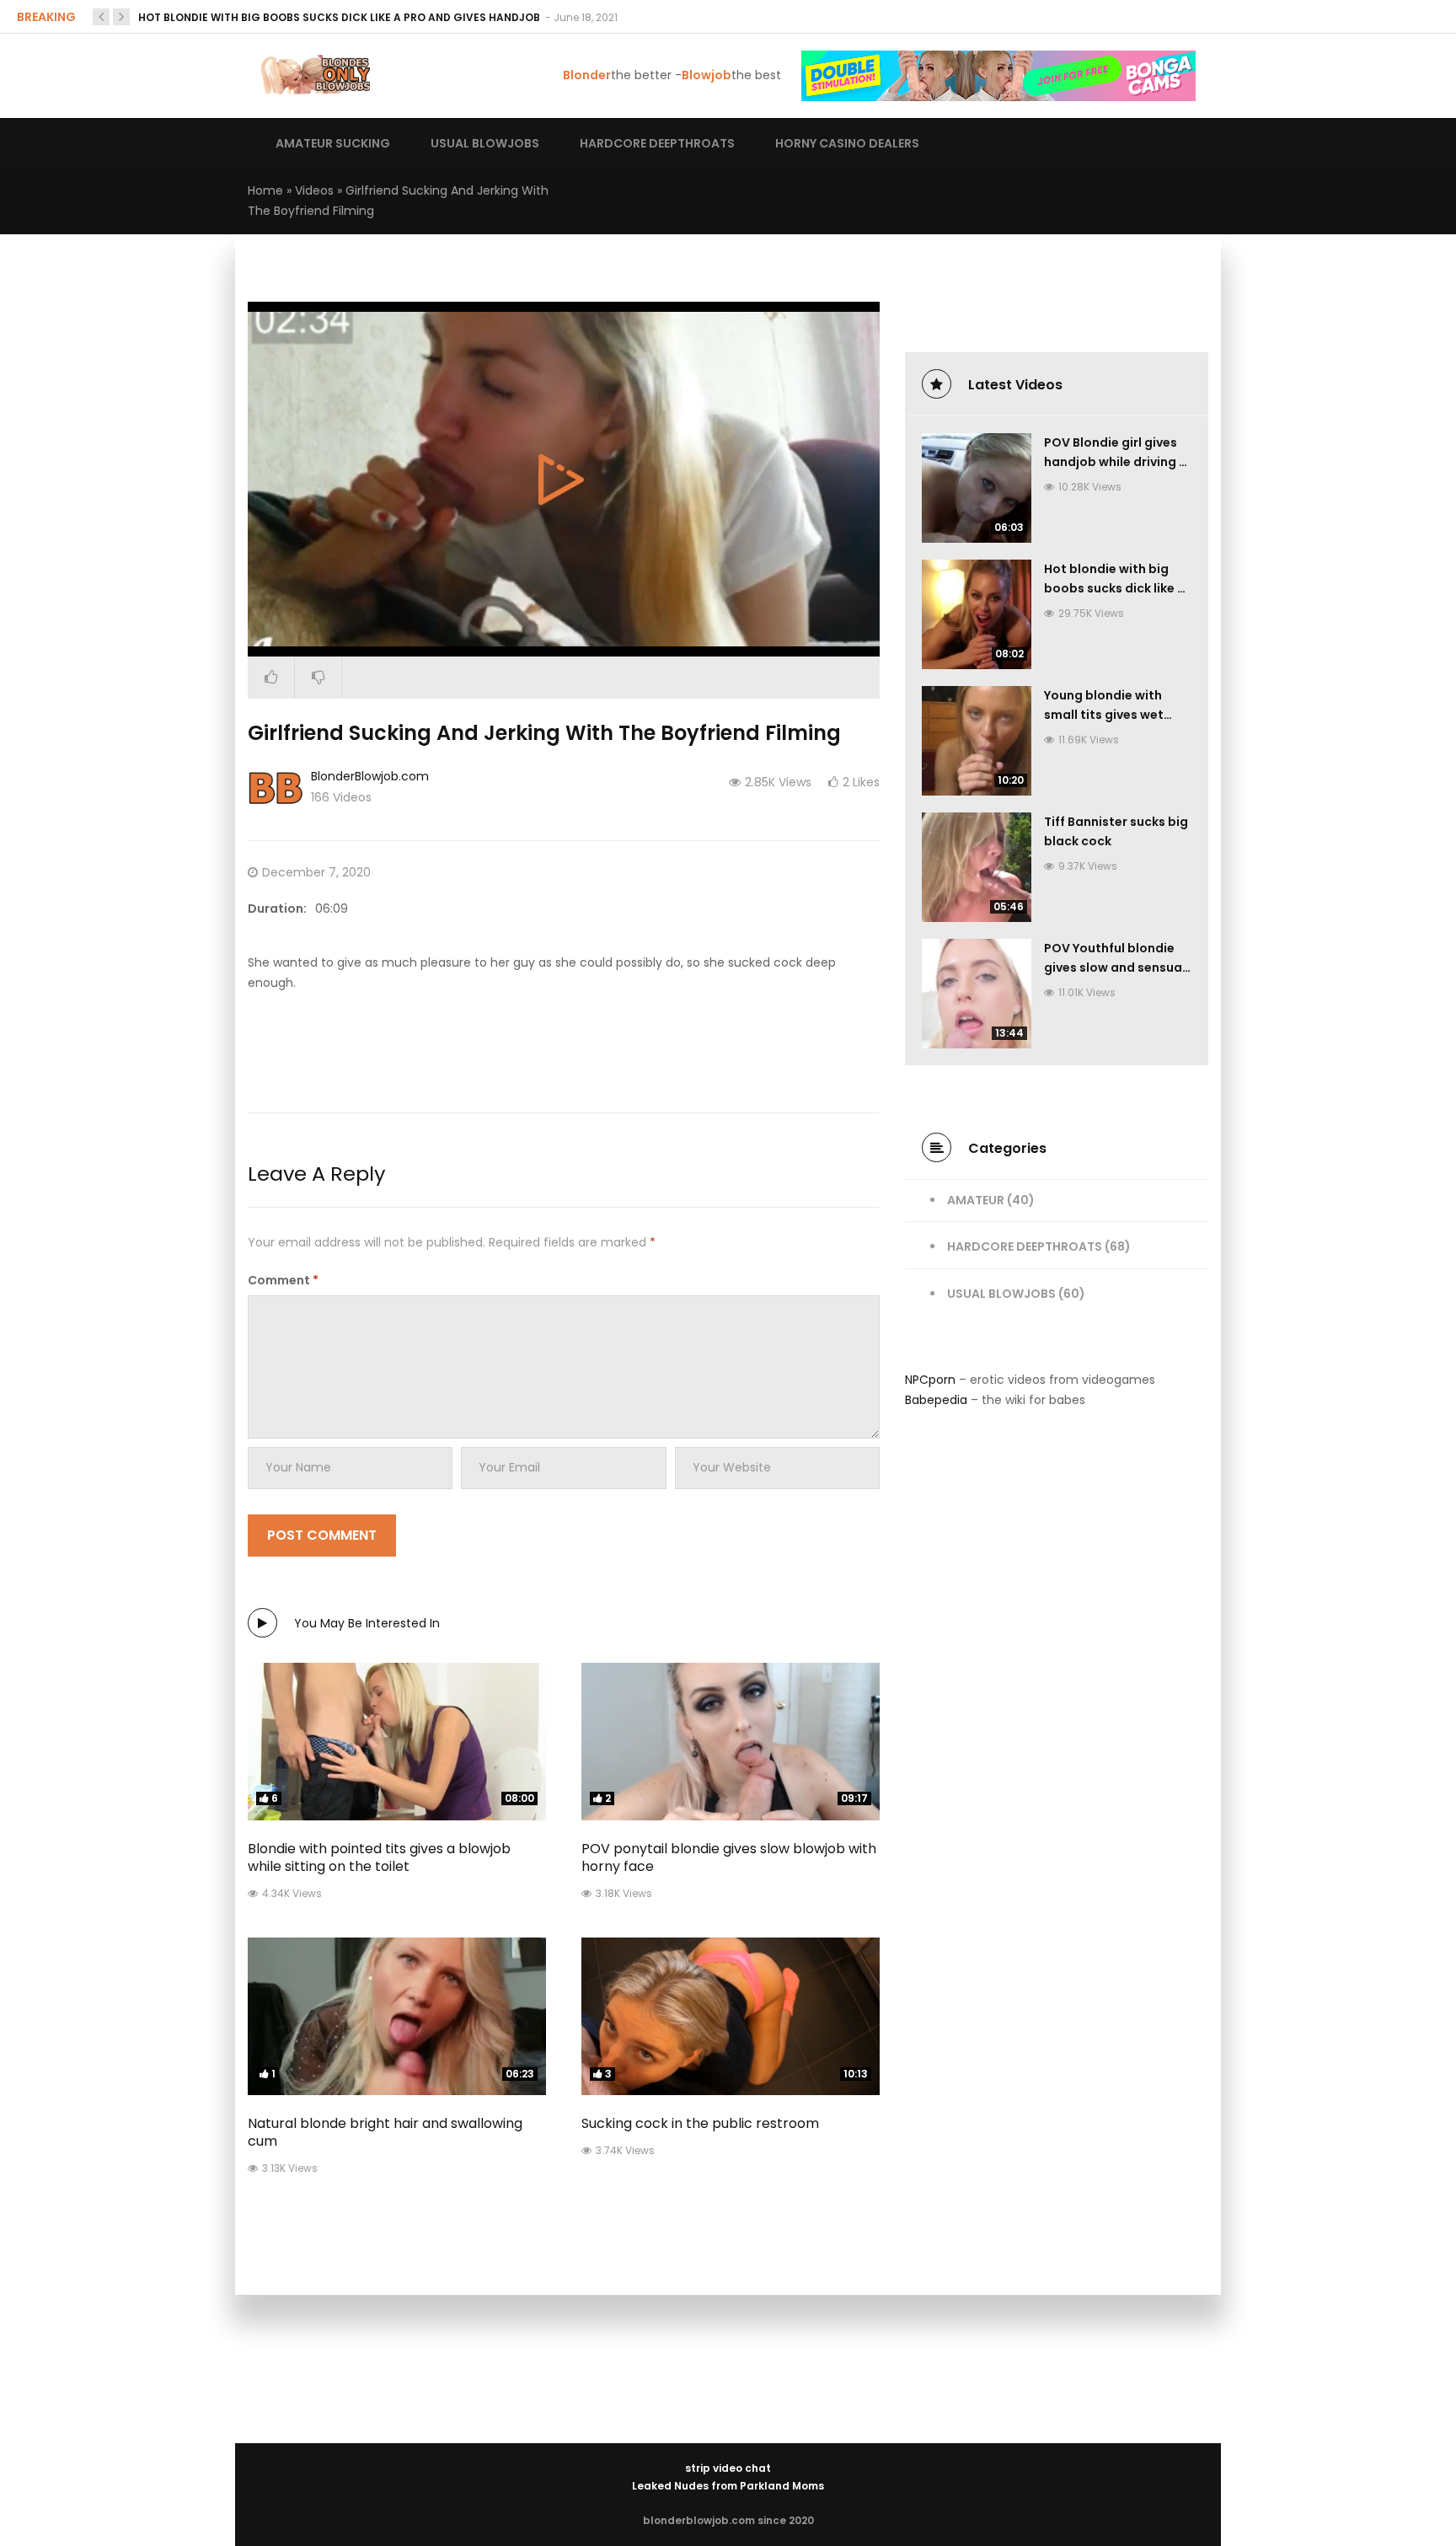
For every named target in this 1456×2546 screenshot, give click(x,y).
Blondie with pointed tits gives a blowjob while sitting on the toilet (379, 1857)
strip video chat (728, 2468)
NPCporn (930, 1380)
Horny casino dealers (847, 143)
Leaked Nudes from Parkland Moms (728, 2486)
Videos (314, 190)
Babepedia (936, 1400)
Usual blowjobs (485, 143)
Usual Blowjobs (1001, 1294)
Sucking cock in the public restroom (700, 2123)
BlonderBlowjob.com (370, 776)
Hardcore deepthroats (657, 143)
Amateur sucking (333, 143)
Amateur (976, 1200)
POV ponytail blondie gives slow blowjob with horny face (729, 1857)
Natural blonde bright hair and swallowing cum (385, 2132)
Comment (283, 1280)
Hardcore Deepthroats (1025, 1246)
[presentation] (101, 17)
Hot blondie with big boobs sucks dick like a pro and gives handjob (340, 17)
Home (265, 190)
